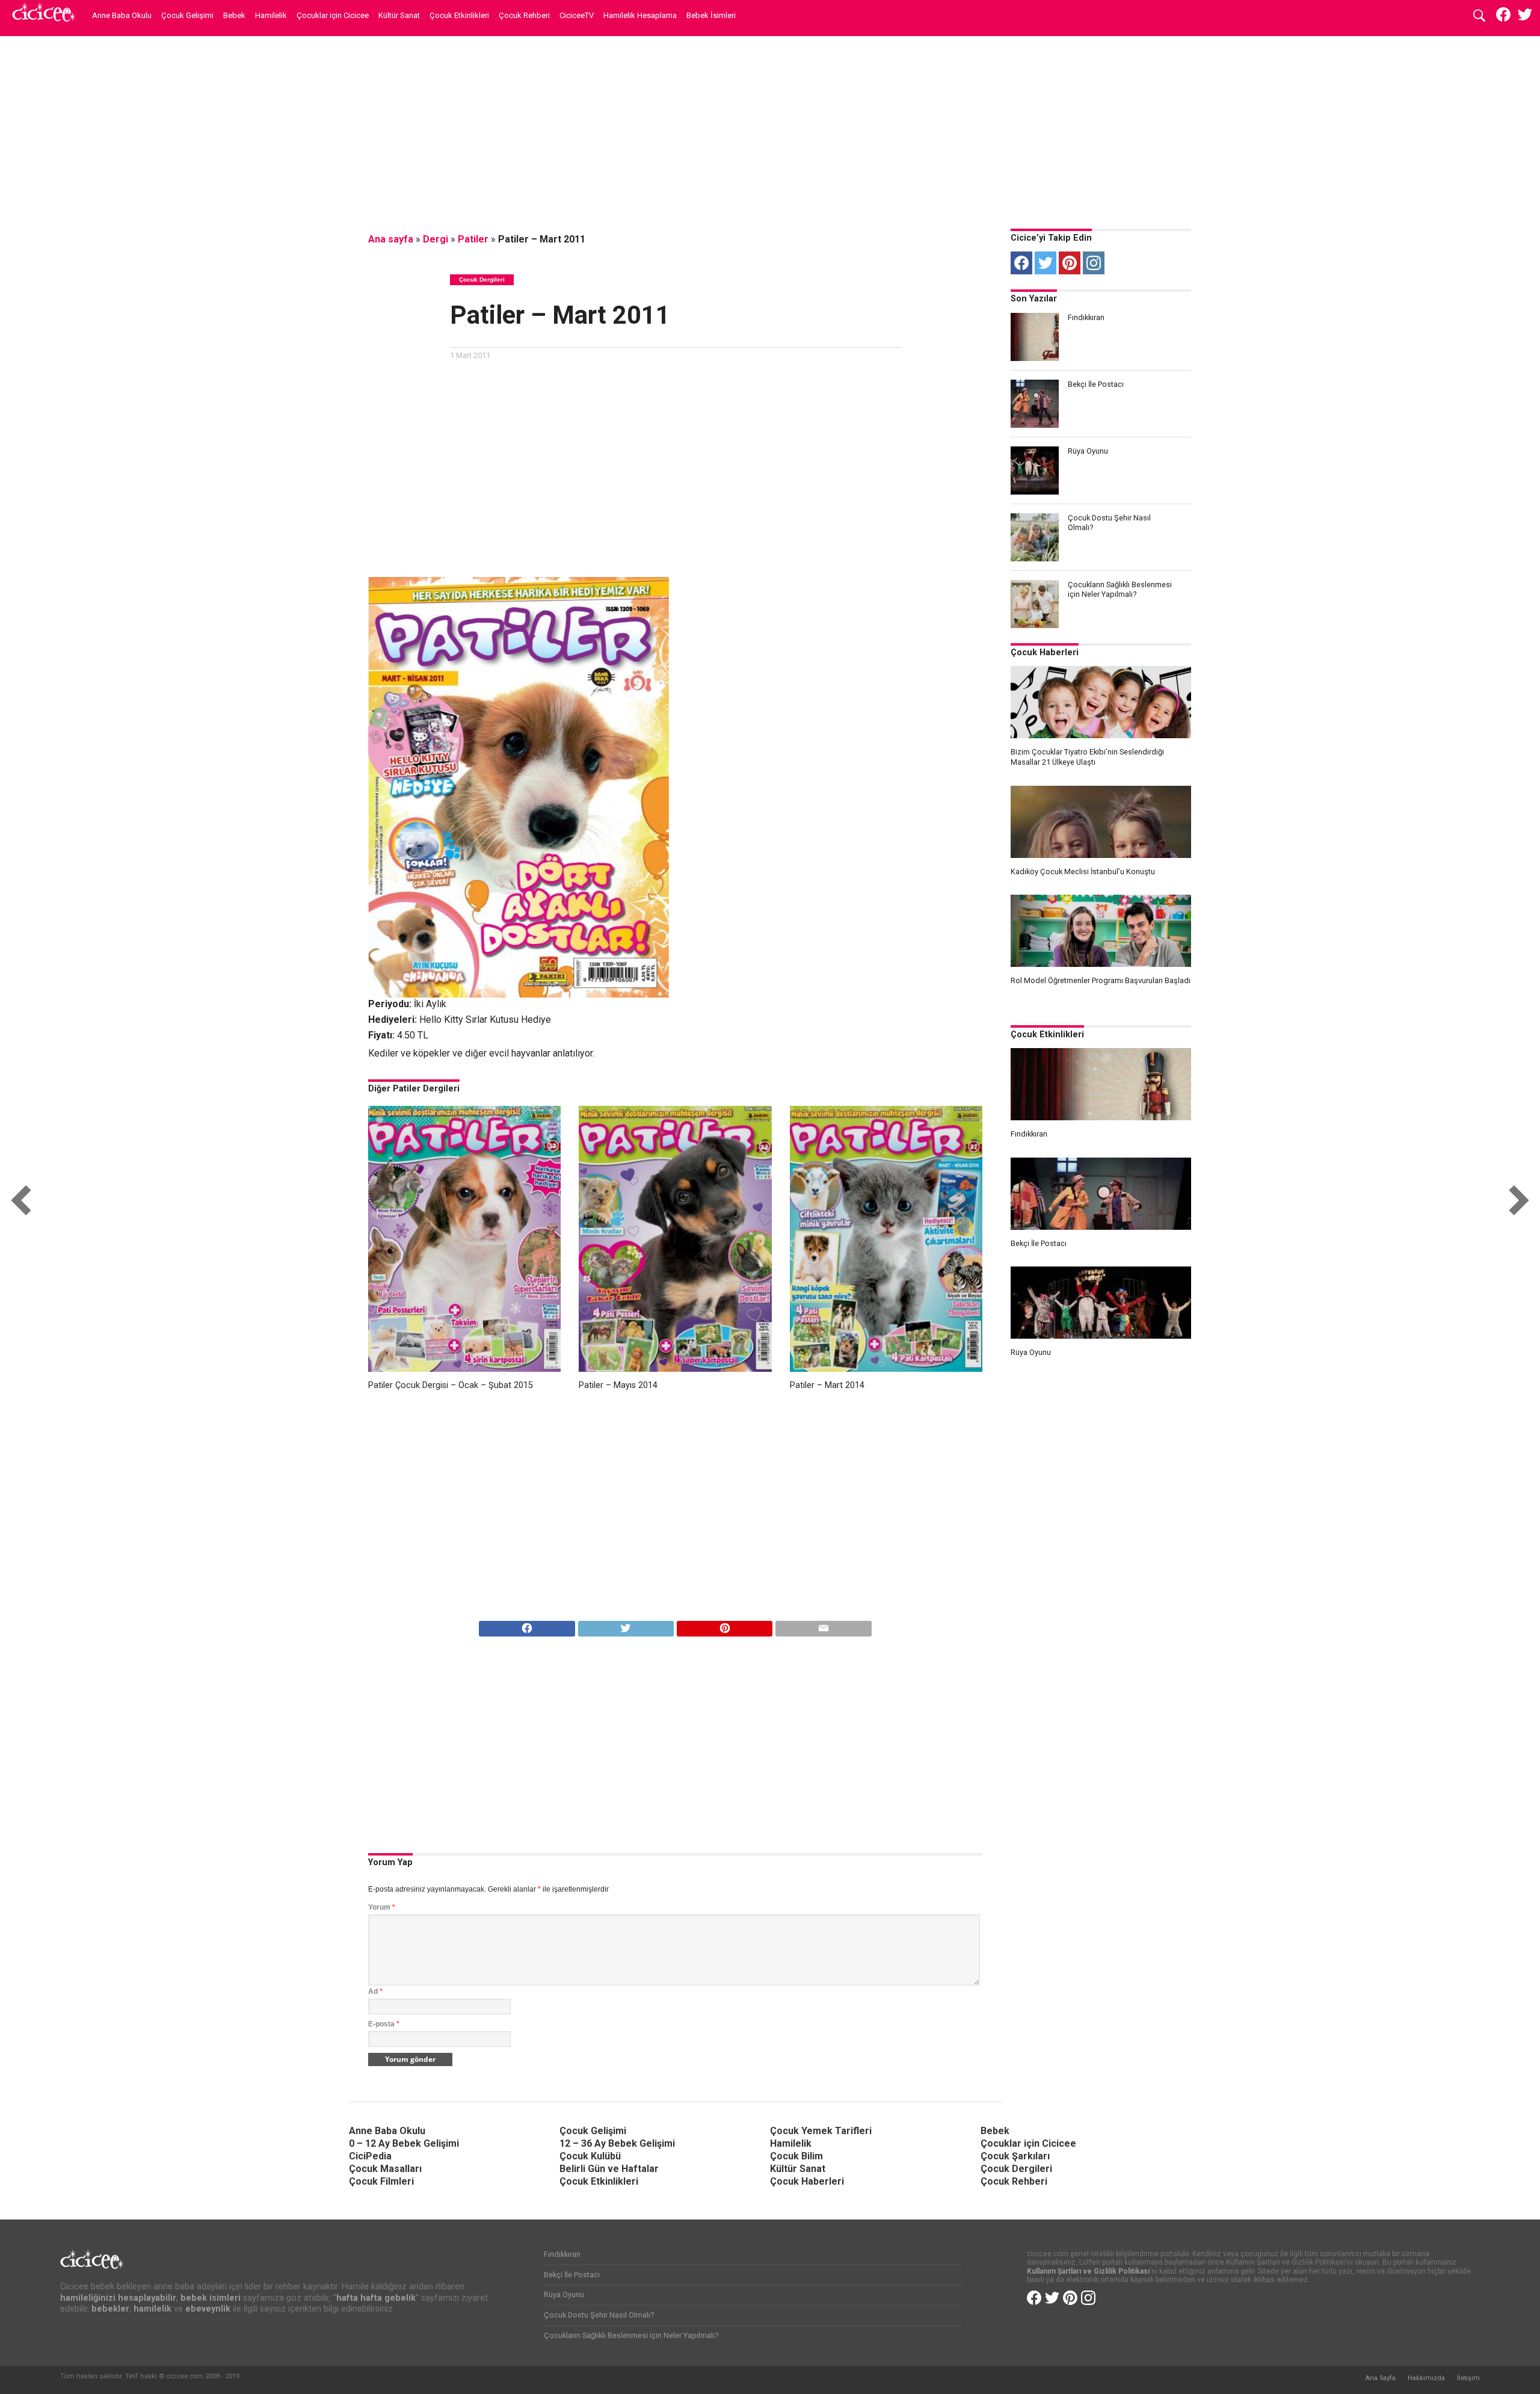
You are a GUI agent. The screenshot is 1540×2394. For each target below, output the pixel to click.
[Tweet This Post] (626, 1625)
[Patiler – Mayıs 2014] (675, 1368)
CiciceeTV (577, 15)
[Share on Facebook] (527, 1625)
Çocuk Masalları (385, 2169)
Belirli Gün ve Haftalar (609, 2169)
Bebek (234, 15)
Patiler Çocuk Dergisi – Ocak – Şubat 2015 (451, 1385)
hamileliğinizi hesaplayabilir (118, 2298)
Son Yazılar (1034, 299)
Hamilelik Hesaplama (640, 15)
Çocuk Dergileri (1016, 2169)
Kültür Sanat (399, 15)
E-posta (384, 2024)
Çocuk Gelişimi (187, 15)
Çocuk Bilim (796, 2156)
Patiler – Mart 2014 (827, 1385)
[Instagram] (1094, 263)
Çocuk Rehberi (524, 15)
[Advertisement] (770, 129)
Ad (375, 1991)
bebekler (110, 2309)
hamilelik (152, 2309)
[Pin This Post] (724, 1625)
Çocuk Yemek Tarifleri (821, 2131)
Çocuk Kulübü (590, 2156)
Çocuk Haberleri (1045, 652)
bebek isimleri (211, 2298)
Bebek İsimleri (711, 15)
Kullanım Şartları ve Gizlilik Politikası (1088, 2271)
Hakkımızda (1426, 2378)
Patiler (473, 239)
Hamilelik (271, 15)
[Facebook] (1021, 263)
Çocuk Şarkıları (1015, 2156)
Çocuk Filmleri (381, 2181)
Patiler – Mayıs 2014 (618, 1385)
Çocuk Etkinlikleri (459, 15)
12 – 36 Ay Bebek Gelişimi (617, 2143)
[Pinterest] (1070, 263)
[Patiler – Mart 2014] (886, 1368)
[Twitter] (1046, 263)
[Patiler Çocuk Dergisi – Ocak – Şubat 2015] (464, 1368)
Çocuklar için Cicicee (333, 15)
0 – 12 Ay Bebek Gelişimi (404, 2143)
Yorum (382, 1907)
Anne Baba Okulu (122, 15)
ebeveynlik (208, 2309)
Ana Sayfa (1380, 2378)
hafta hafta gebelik (376, 2298)
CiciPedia (370, 2156)
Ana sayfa (391, 239)
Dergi (436, 239)
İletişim (1468, 2378)
